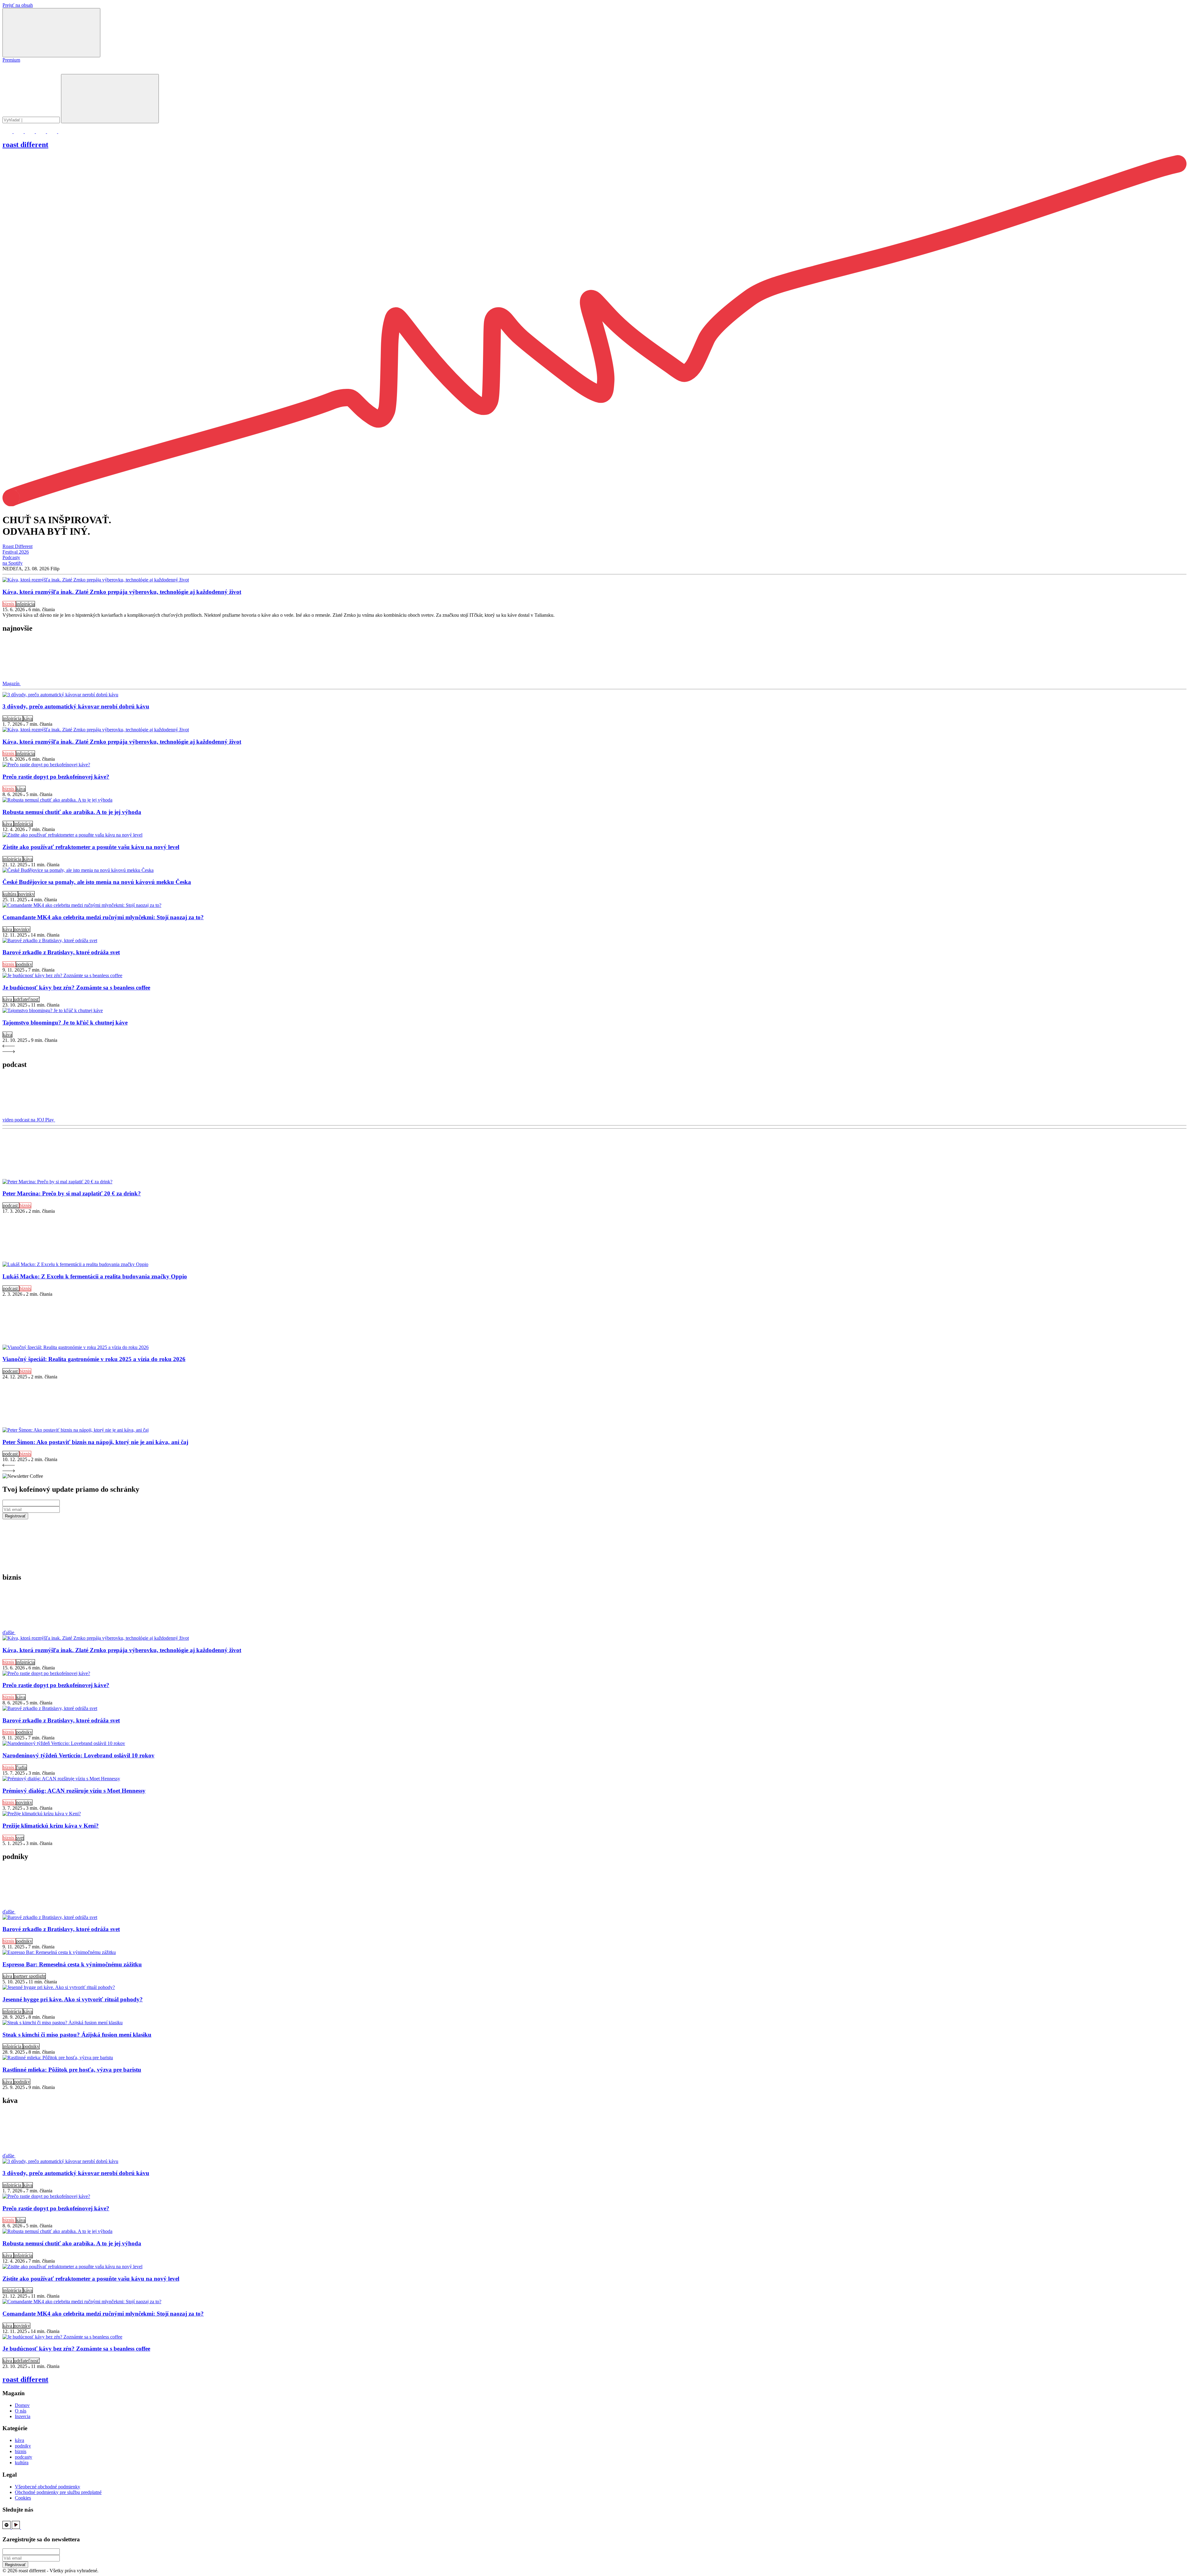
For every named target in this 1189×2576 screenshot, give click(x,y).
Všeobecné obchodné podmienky (48, 2487)
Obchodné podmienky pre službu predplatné (58, 2492)
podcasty (24, 2457)
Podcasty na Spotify (13, 560)
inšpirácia (25, 604)
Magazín (12, 683)
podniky (24, 964)
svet (20, 1838)
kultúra (10, 894)
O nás (21, 2411)
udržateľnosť (27, 999)
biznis (9, 604)
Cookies (23, 2498)
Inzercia (23, 2416)
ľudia (21, 1767)
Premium (11, 60)
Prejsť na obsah (18, 5)
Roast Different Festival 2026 (17, 549)
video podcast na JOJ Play (29, 1120)
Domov (22, 2405)
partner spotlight (30, 1976)
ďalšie (9, 1632)
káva (28, 718)
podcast (11, 1205)
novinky (26, 894)
